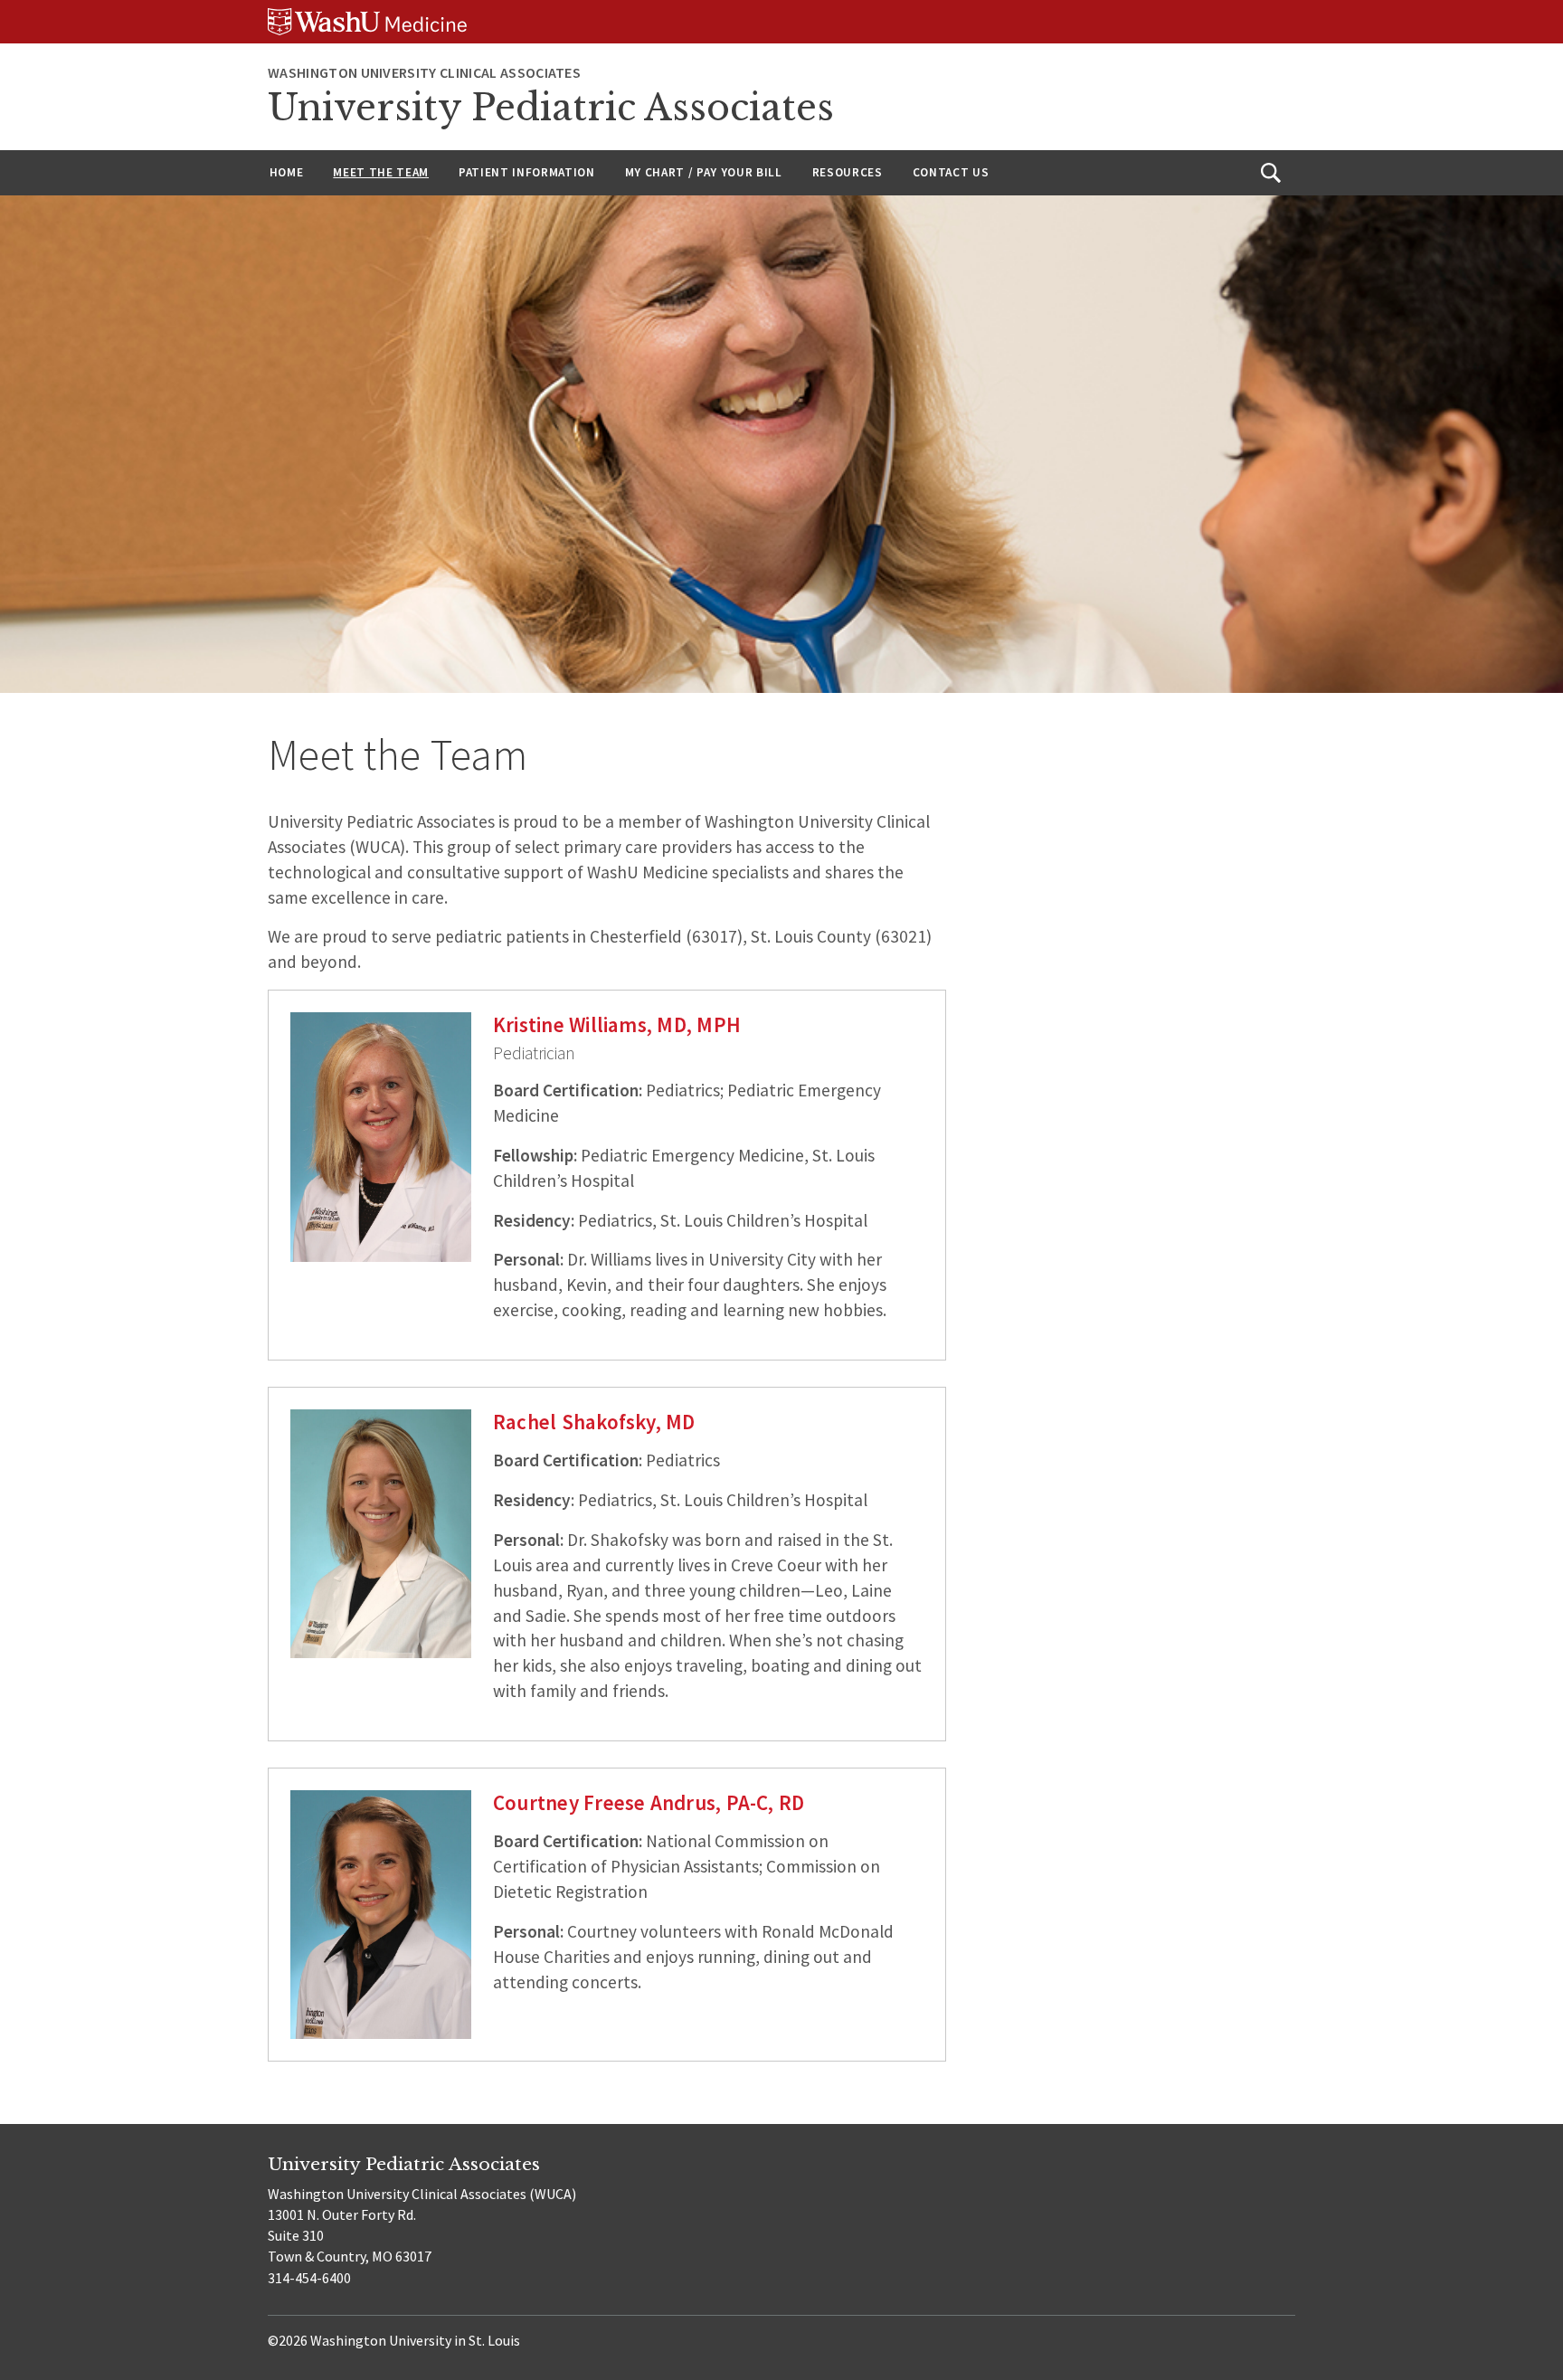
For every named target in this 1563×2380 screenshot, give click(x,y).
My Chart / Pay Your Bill (704, 172)
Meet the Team (381, 172)
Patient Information (527, 172)
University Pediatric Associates (551, 108)
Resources (848, 172)
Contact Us (951, 172)
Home (287, 172)
